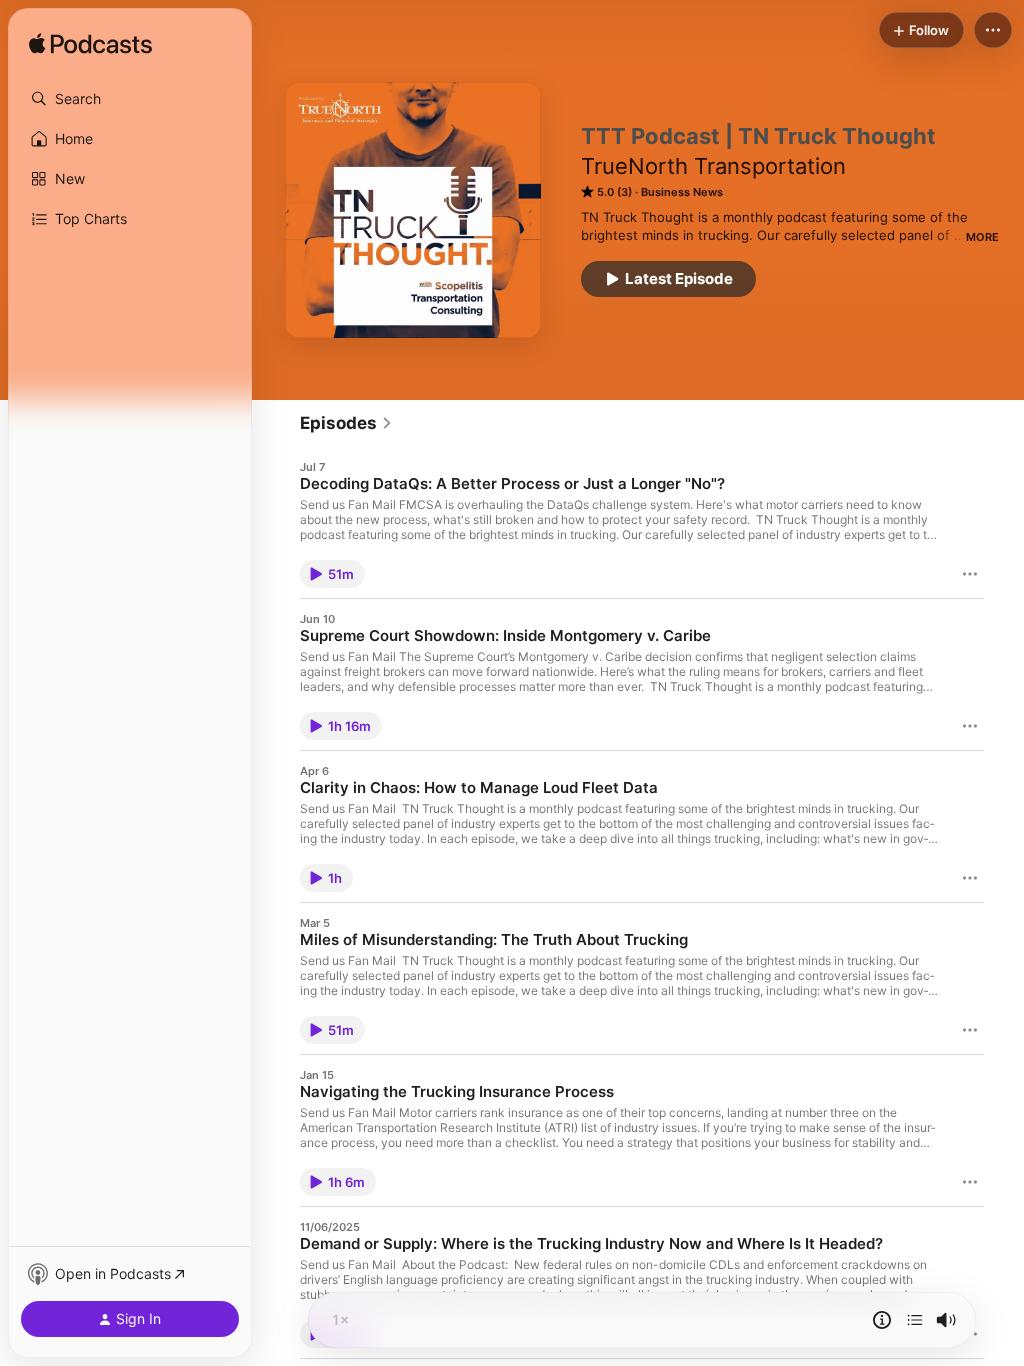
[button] (130, 99)
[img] (90, 45)
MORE (982, 237)
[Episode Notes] (882, 1320)
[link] (346, 423)
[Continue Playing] (915, 1320)
